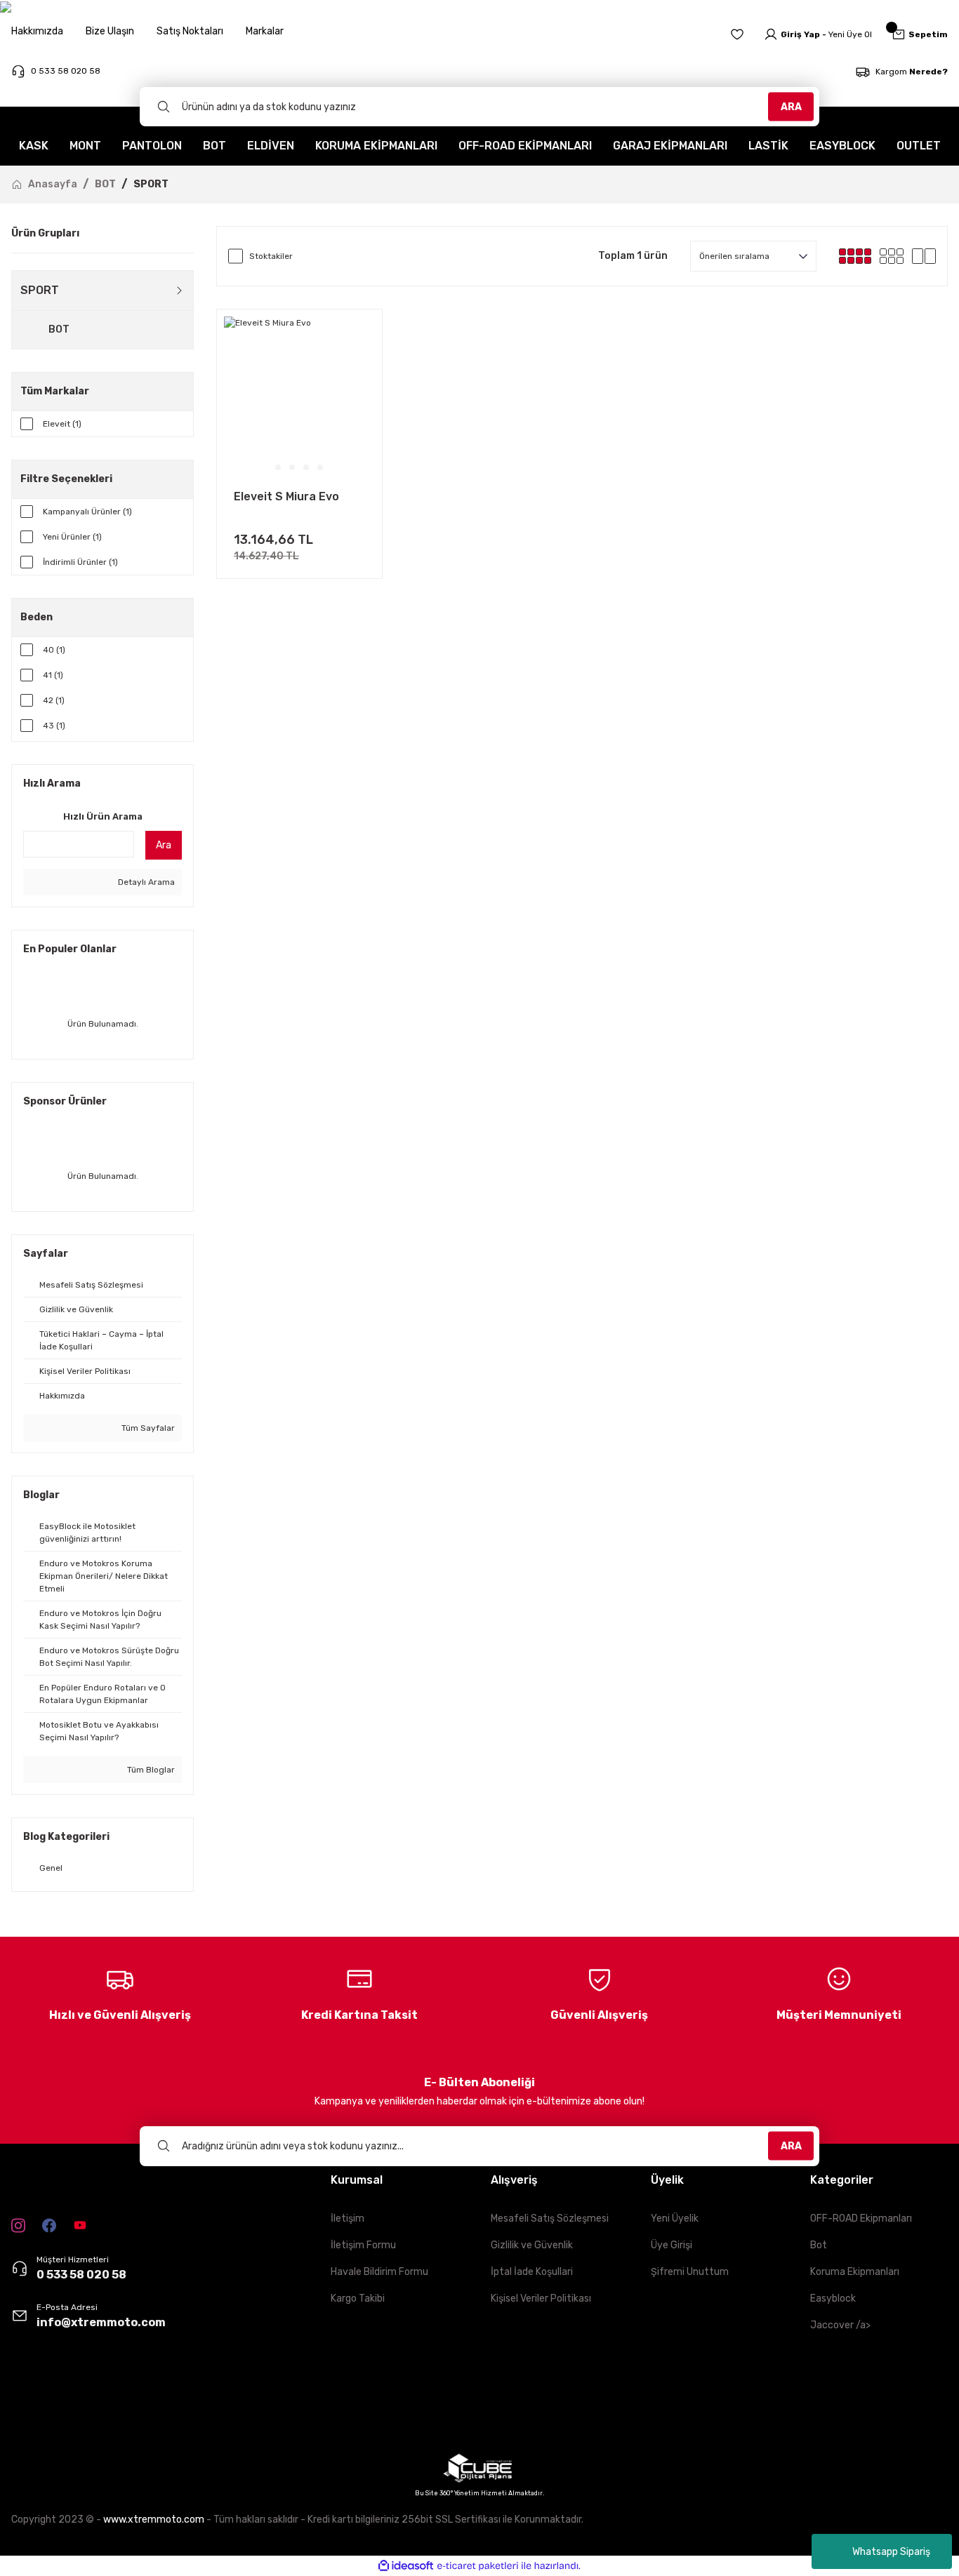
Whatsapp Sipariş (891, 2552)
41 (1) (53, 675)
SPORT (151, 184)
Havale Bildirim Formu (379, 2272)
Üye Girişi (672, 2245)
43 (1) (54, 726)
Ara (164, 845)
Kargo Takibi (358, 2298)
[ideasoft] (406, 2566)
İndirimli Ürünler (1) (80, 562)
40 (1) (54, 650)
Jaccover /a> (840, 2325)
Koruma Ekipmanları (855, 2272)
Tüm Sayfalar (147, 1428)
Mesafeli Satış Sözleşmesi (550, 2218)
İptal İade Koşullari (532, 2272)
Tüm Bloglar (150, 1770)
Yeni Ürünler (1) (72, 537)
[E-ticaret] (478, 2566)
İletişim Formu (363, 2245)
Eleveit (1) (62, 424)
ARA (791, 106)
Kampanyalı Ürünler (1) (87, 512)
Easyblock (833, 2298)
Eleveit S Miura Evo (286, 496)
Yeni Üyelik (675, 2218)
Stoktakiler (271, 256)
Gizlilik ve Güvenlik (532, 2245)
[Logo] (46, 2405)
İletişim (348, 2218)
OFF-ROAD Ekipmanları (861, 2218)
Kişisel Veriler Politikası (541, 2298)
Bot (819, 2245)
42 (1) (54, 700)
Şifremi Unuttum (690, 2272)
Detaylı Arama (145, 882)
